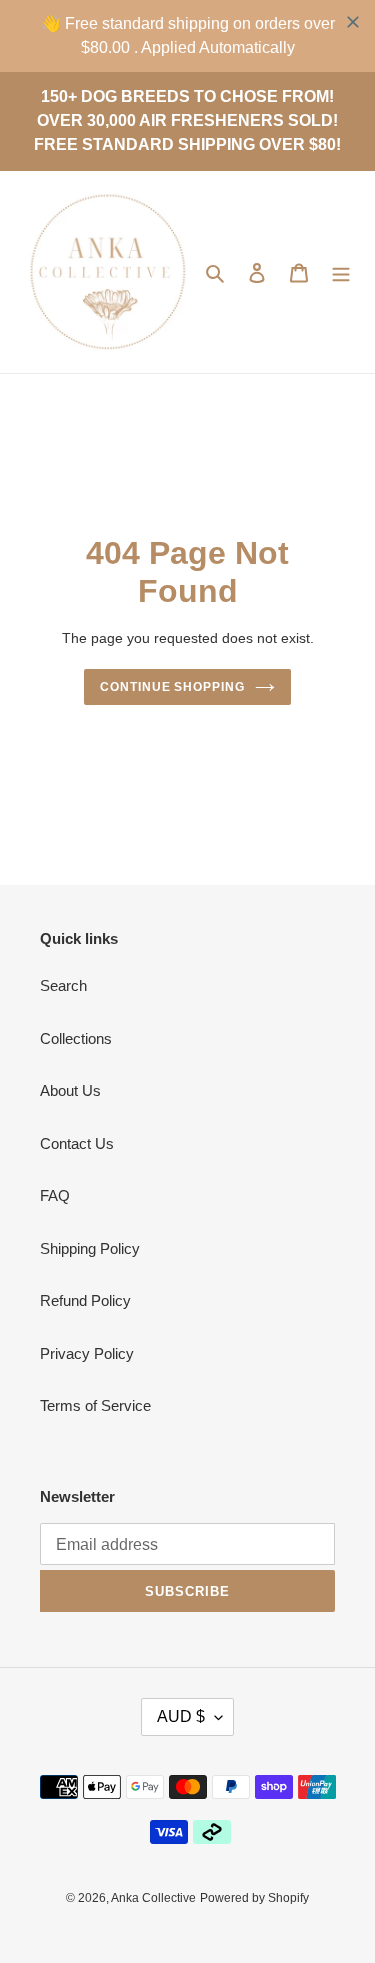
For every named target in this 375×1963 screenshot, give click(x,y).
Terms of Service (95, 1405)
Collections (76, 1038)
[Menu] (341, 272)
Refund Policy (85, 1300)
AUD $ (181, 1716)
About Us (70, 1090)
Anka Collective (153, 1898)
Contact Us (77, 1143)
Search (63, 985)
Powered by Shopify (254, 1898)
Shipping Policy (90, 1248)
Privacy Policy (87, 1353)
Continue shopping (173, 687)
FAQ (55, 1195)
